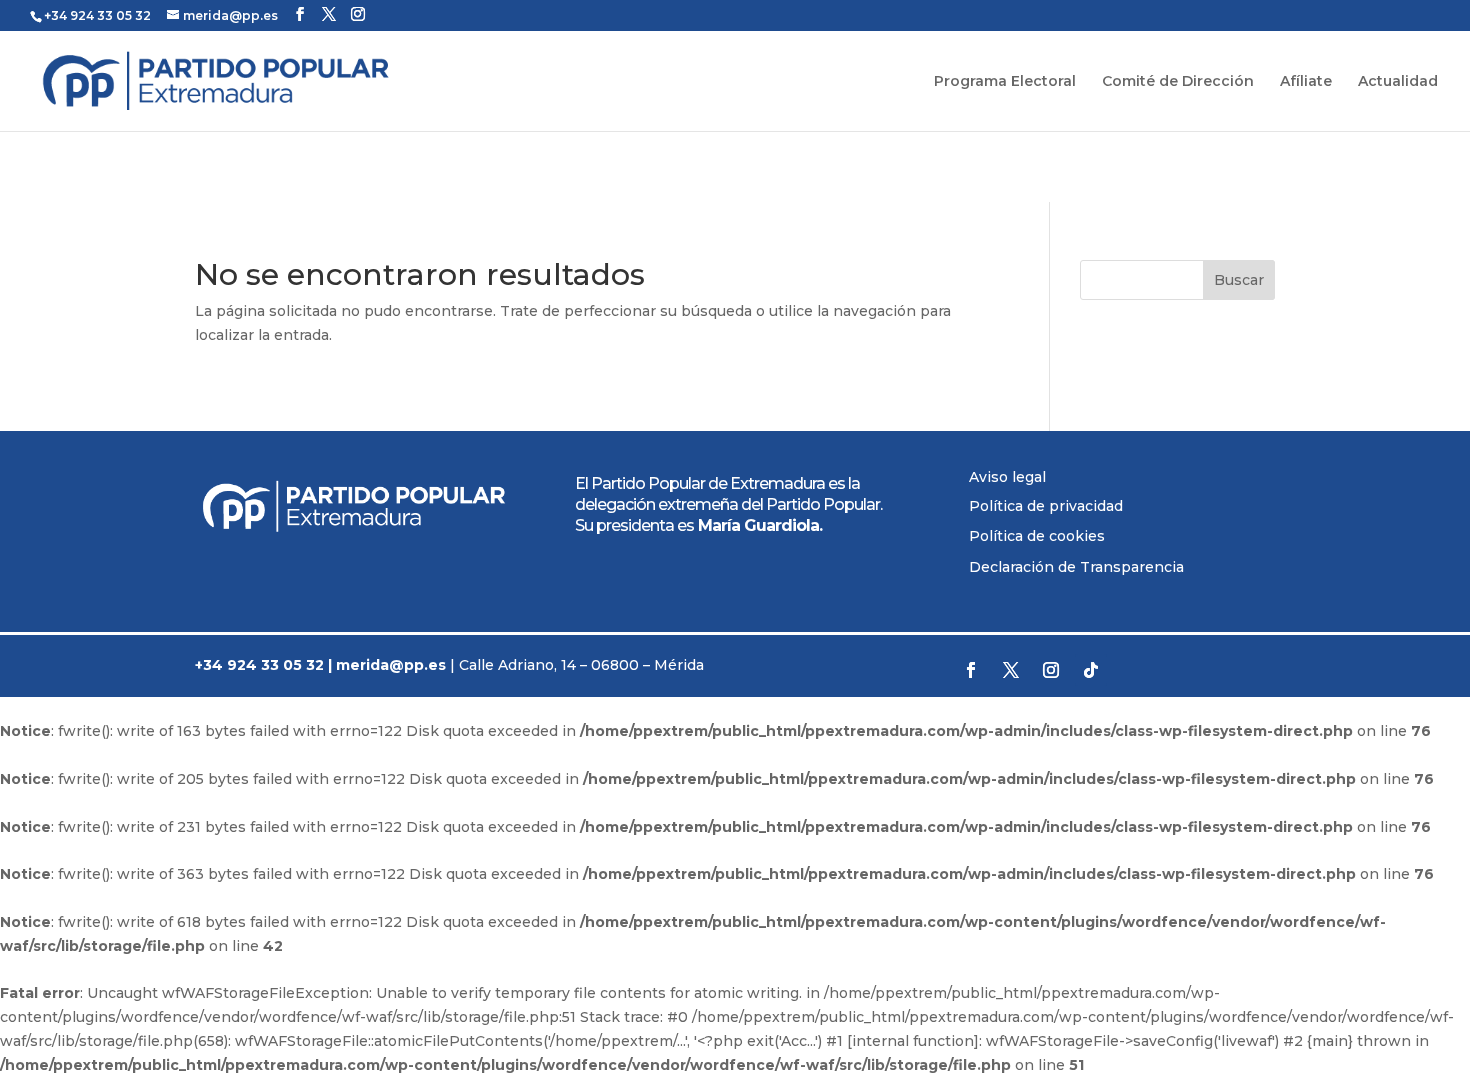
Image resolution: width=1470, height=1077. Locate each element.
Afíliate (1306, 82)
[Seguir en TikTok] (1091, 670)
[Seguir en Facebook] (971, 670)
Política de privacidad (1046, 506)
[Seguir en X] (1011, 670)
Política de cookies (1037, 536)
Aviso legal (1007, 477)
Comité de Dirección (1178, 82)
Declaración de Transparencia (1076, 567)
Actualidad (1398, 82)
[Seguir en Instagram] (1051, 670)
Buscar (1239, 280)
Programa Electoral (1005, 82)
